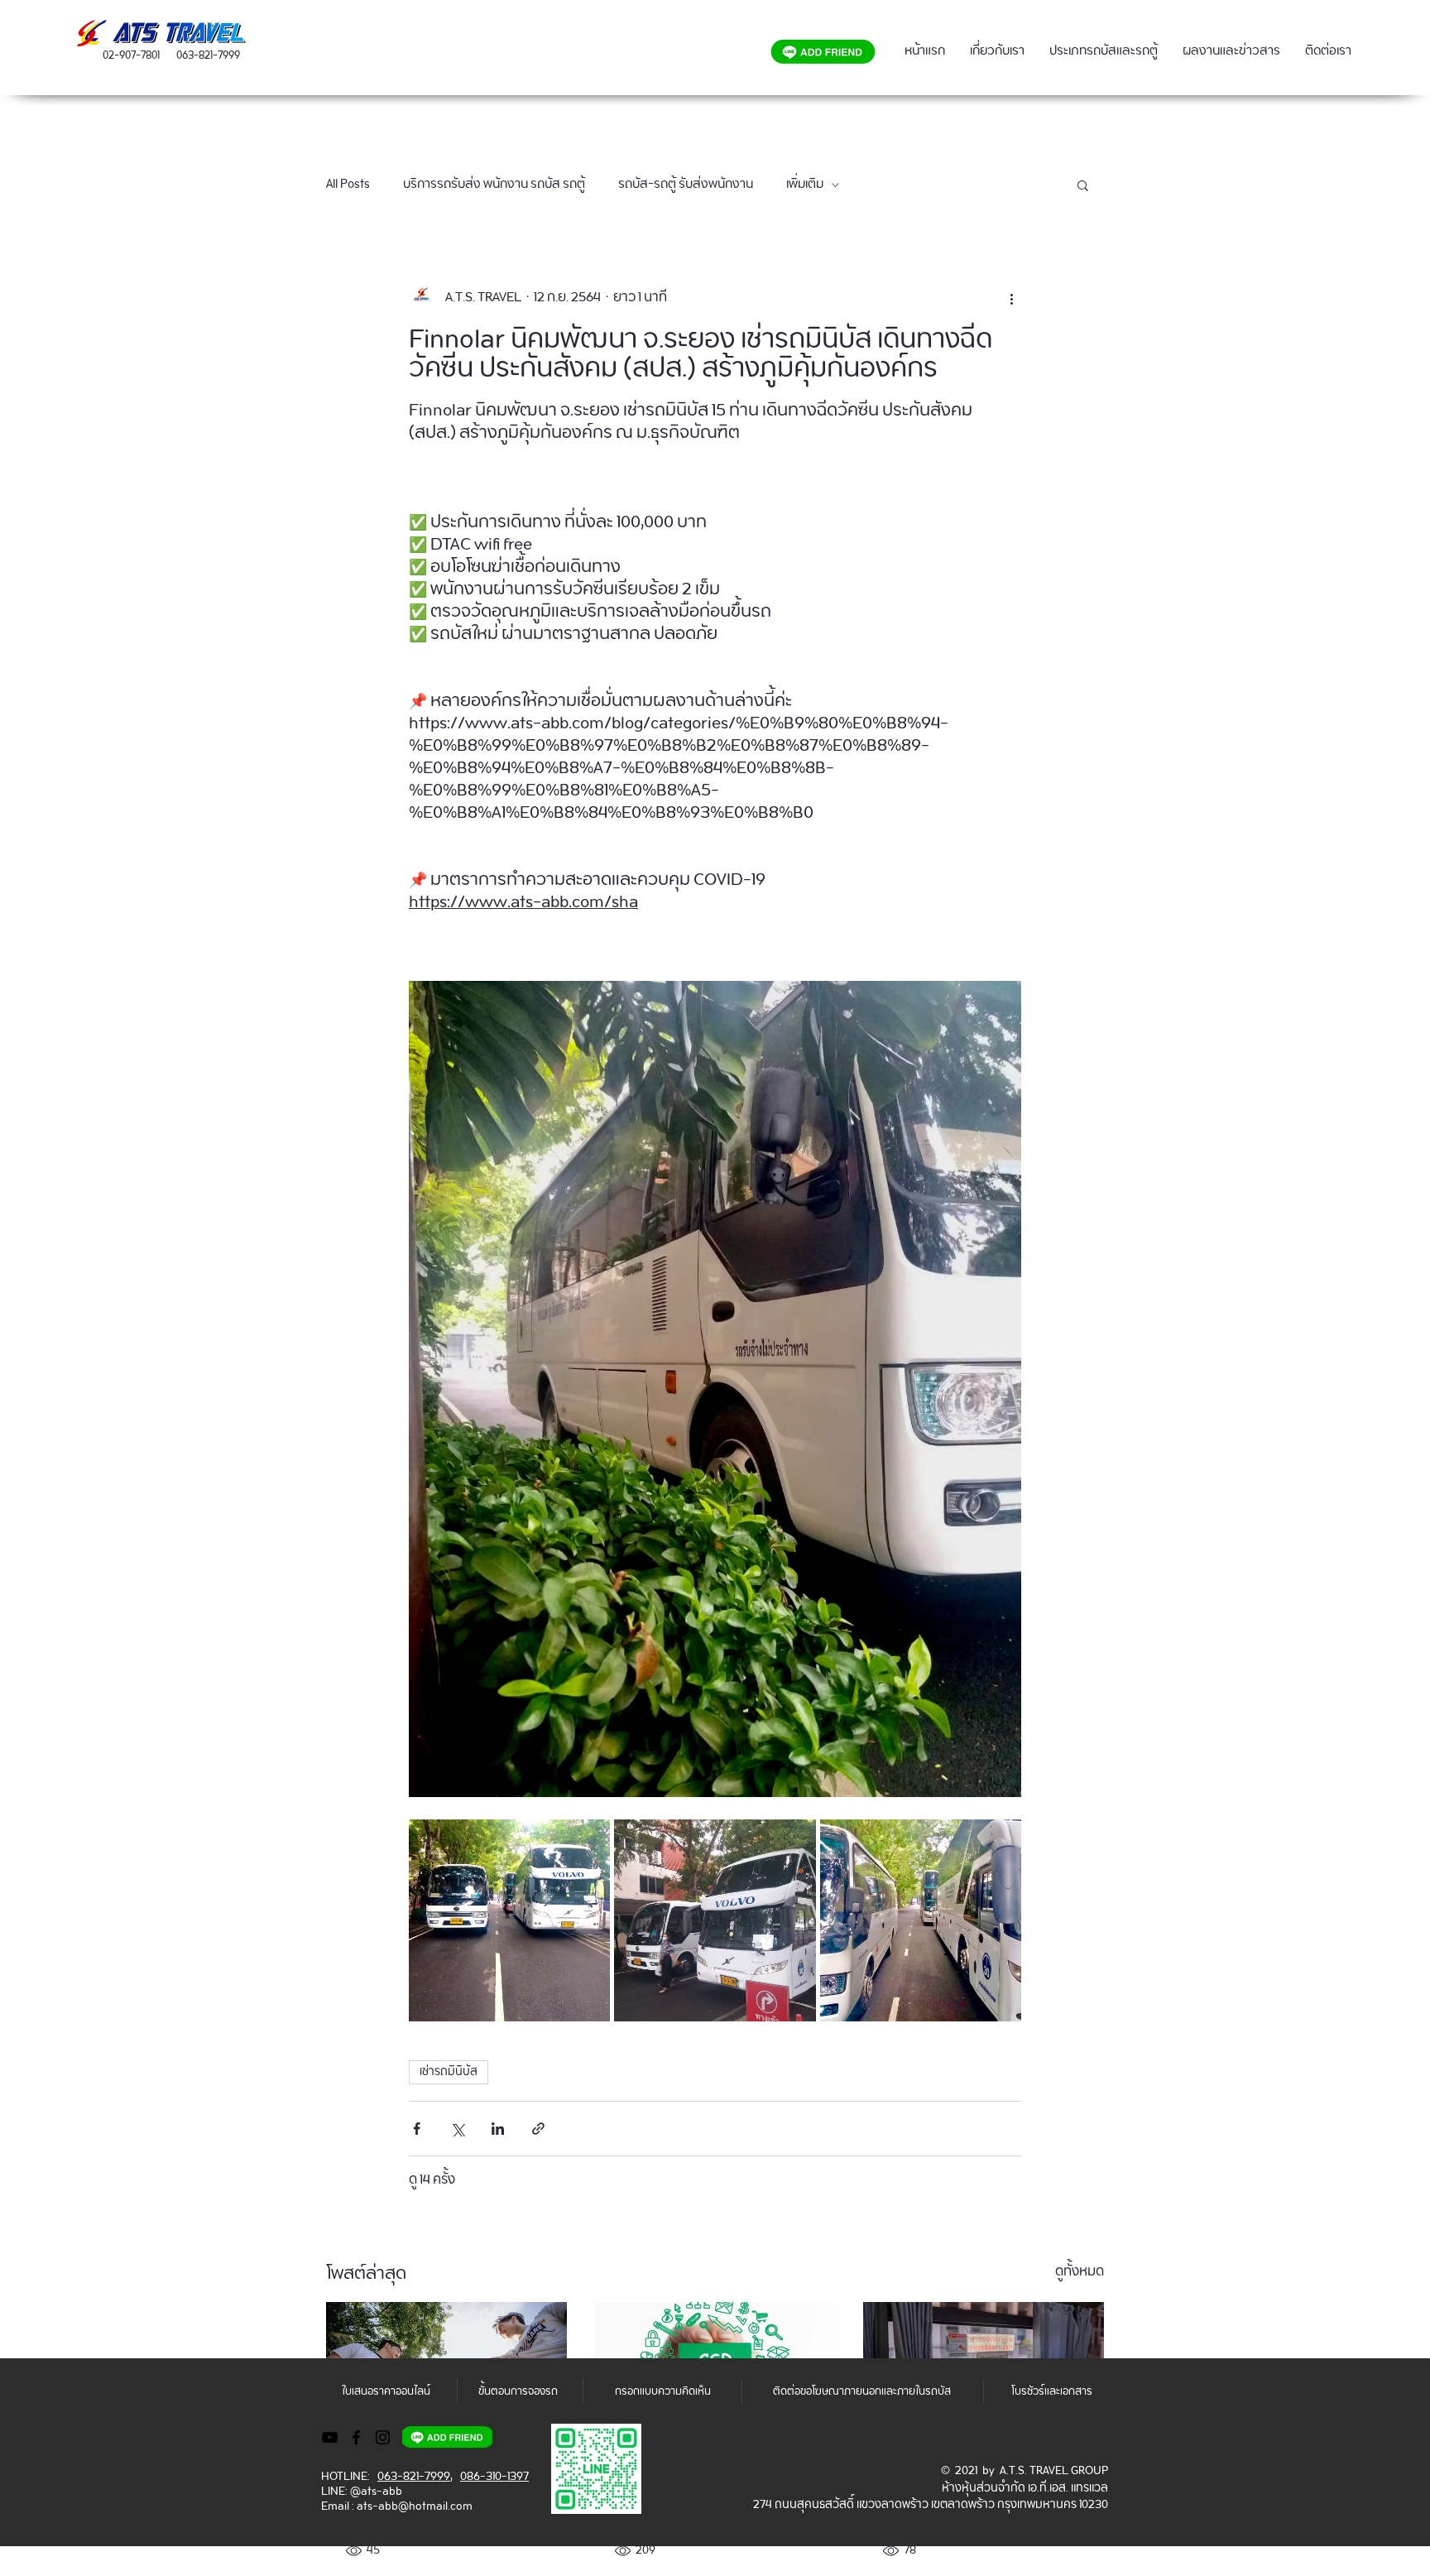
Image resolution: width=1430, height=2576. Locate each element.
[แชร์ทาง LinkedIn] (498, 2129)
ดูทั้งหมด (1080, 2274)
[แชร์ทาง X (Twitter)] (457, 2129)
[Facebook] (356, 2437)
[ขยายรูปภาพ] (509, 1920)
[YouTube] (330, 2437)
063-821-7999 (208, 56)
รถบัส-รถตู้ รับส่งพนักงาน (686, 185)
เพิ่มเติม (805, 185)
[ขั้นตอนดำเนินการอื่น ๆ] (1011, 297)
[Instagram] (383, 2437)
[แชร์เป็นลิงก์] (538, 2129)
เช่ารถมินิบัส (449, 2072)
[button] (1083, 185)
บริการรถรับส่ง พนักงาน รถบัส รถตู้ (494, 185)
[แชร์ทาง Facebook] (417, 2129)
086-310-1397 (494, 2477)
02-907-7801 (131, 56)
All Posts (348, 185)
